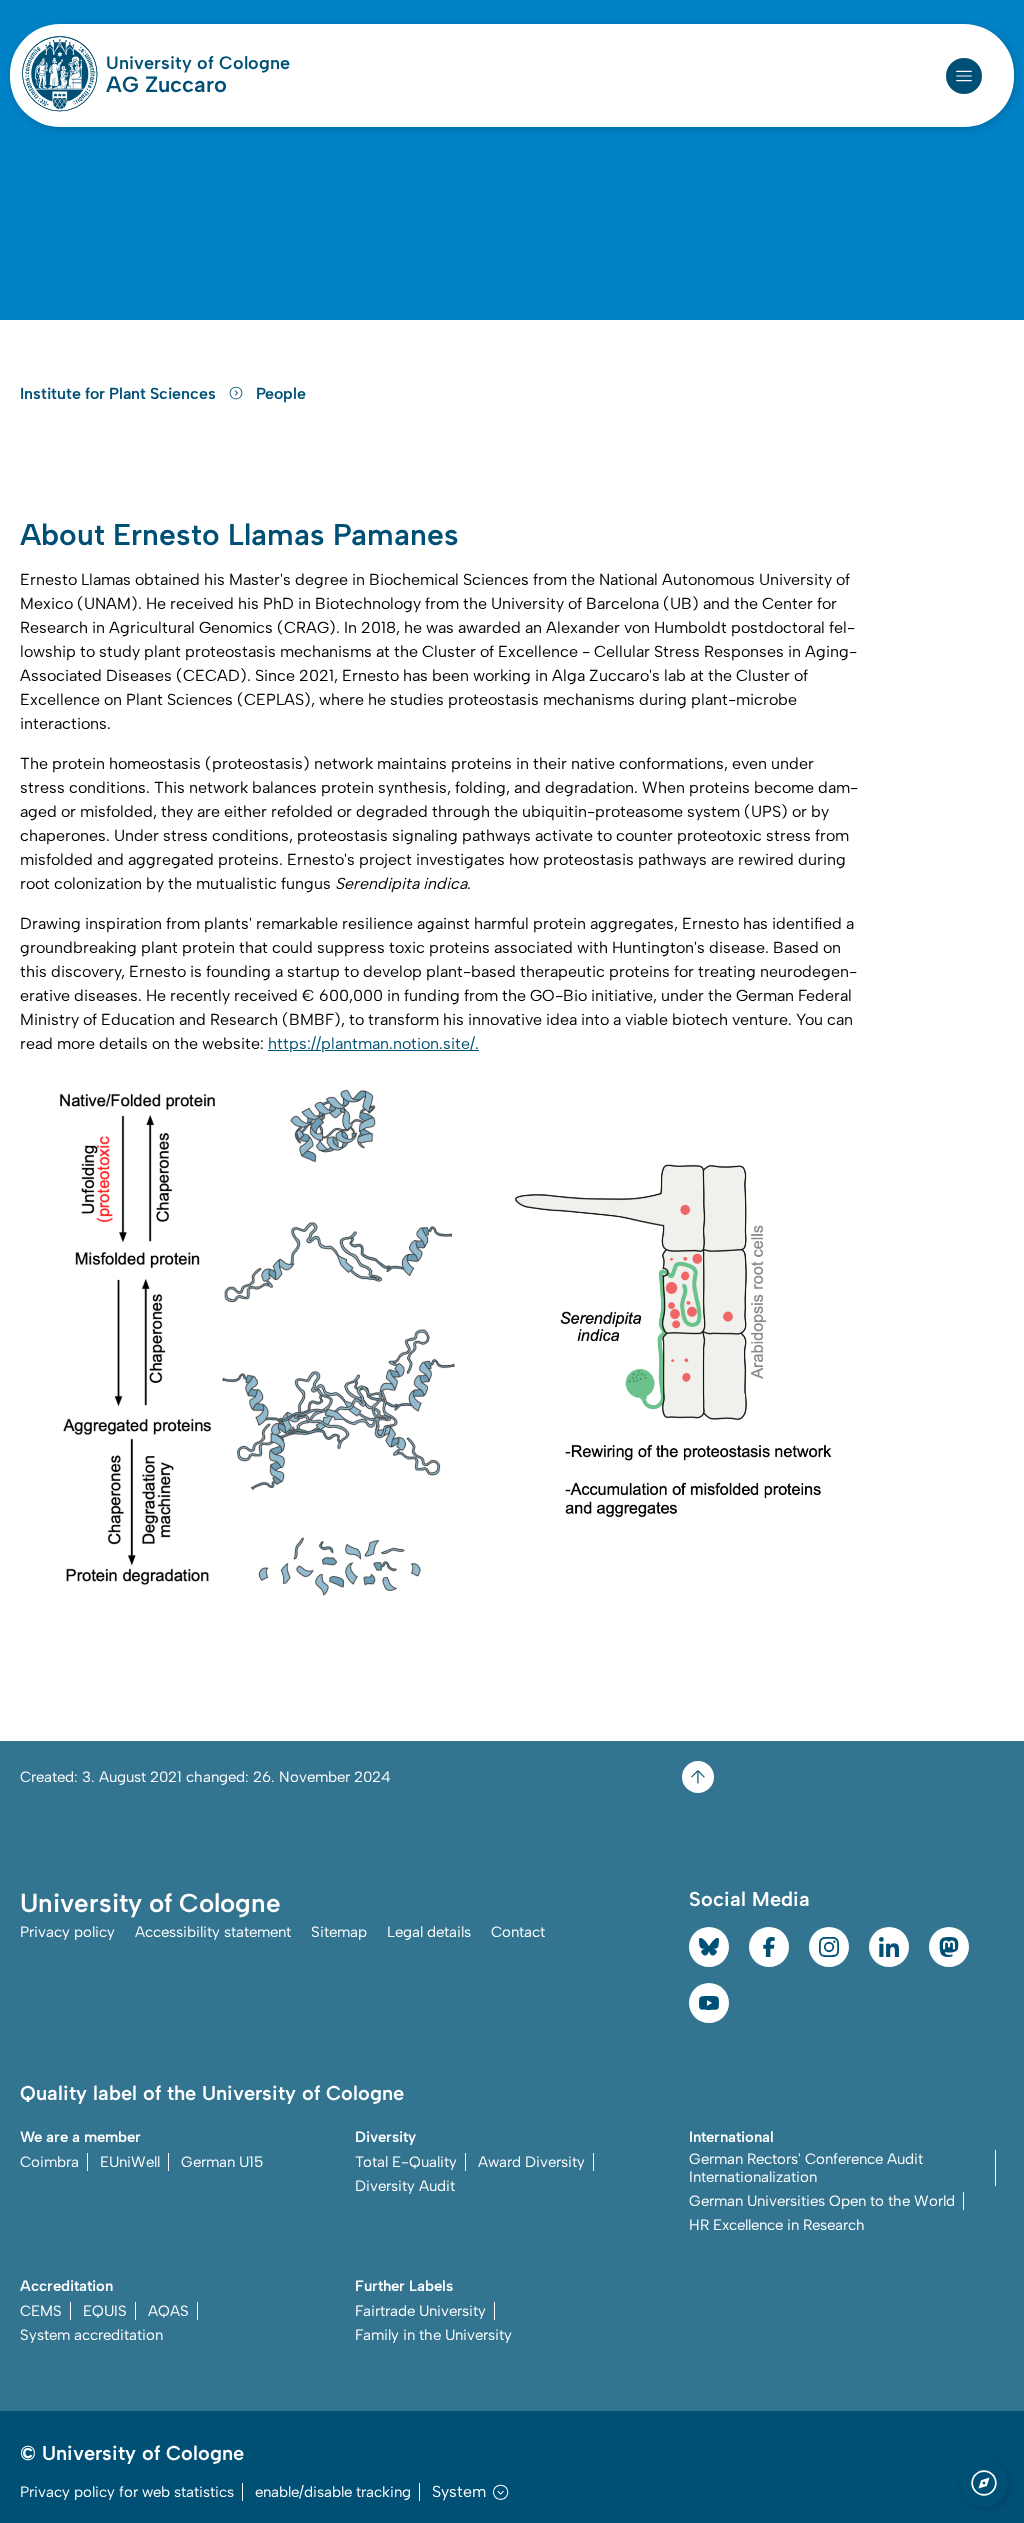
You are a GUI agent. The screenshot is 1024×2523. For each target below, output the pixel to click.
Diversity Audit (405, 2186)
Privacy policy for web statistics (127, 2492)
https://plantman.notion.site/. (373, 1043)
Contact (518, 1932)
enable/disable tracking (333, 2492)
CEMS (41, 2311)
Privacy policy (67, 1932)
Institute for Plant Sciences (120, 393)
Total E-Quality (406, 2162)
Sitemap (339, 1932)
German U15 (222, 2162)
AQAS (168, 2311)
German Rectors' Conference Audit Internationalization (806, 2168)
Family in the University (433, 2335)
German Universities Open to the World (822, 2201)
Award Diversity (531, 2162)
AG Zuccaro (166, 85)
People (281, 393)
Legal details (429, 1932)
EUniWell (130, 2162)
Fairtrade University (420, 2311)
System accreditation (91, 2335)
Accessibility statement (213, 1932)
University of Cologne (198, 63)
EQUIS (105, 2311)
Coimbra (49, 2162)
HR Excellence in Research (777, 2225)
